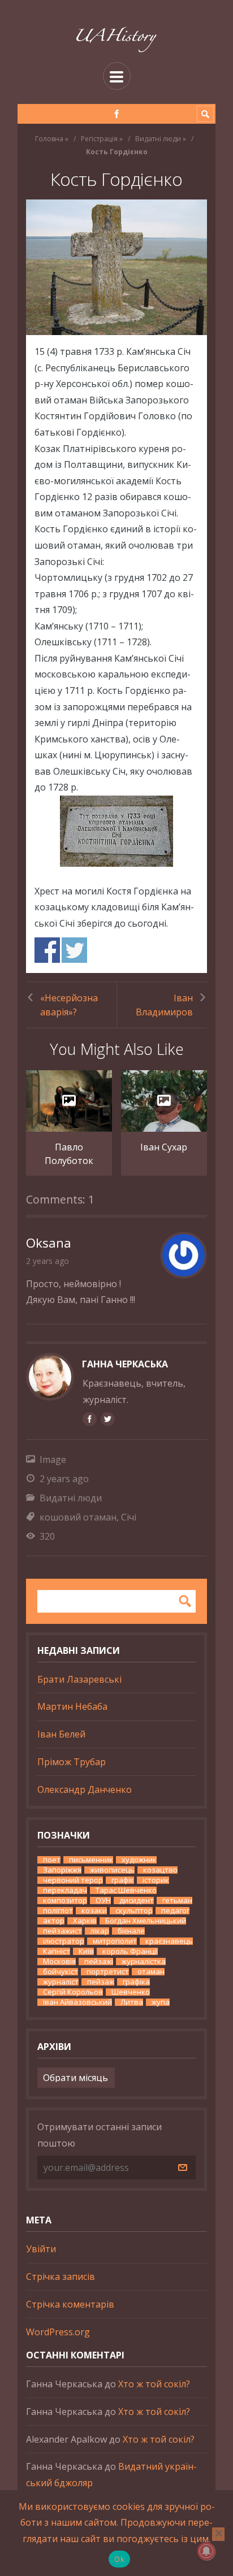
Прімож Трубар (72, 1762)
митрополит (115, 1941)
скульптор (134, 1911)
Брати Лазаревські (79, 1679)
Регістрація (99, 139)
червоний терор (73, 1880)
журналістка (144, 1962)
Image (53, 1459)
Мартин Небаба (72, 1706)
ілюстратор (64, 1941)
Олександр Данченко (85, 1789)
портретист (108, 1972)
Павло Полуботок (69, 1154)
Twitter (74, 950)
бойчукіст (61, 1972)
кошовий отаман (78, 1517)
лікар (100, 1931)
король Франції (130, 1951)
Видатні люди (158, 139)
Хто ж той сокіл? (154, 2384)
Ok (119, 2559)
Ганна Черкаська (125, 1364)
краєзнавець (169, 1941)
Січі (129, 1517)
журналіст (61, 1982)
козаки (94, 1911)
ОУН (103, 1900)
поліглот (58, 1911)
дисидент (137, 1900)
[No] (218, 2534)
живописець (112, 1870)
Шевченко (131, 1992)
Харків (85, 1921)
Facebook (47, 950)
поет (52, 1860)
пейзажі (99, 1962)
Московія (59, 1962)
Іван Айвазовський (77, 2002)
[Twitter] (107, 1419)
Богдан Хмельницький (146, 1921)
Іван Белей (61, 1734)
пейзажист (62, 1931)
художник (139, 1860)
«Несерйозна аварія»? (69, 1005)
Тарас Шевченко (126, 1890)
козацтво (160, 1870)
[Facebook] (117, 114)
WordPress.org (58, 2332)
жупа (161, 2002)
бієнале (131, 1931)
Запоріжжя (62, 1870)
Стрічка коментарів (70, 2304)
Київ (86, 1951)
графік (123, 1880)
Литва (132, 2002)
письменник (91, 1860)
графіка (136, 1982)
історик (156, 1880)
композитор (65, 1900)
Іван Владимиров (164, 1005)
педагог (175, 1911)
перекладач (65, 1890)
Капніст (57, 1951)
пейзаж (101, 1982)
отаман (151, 1972)
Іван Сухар (164, 1147)
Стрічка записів (61, 2277)
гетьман (177, 1900)
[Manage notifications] (206, 2551)
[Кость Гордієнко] (116, 267)
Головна (49, 139)
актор (54, 1921)
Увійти (41, 2249)
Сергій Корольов (73, 1992)
